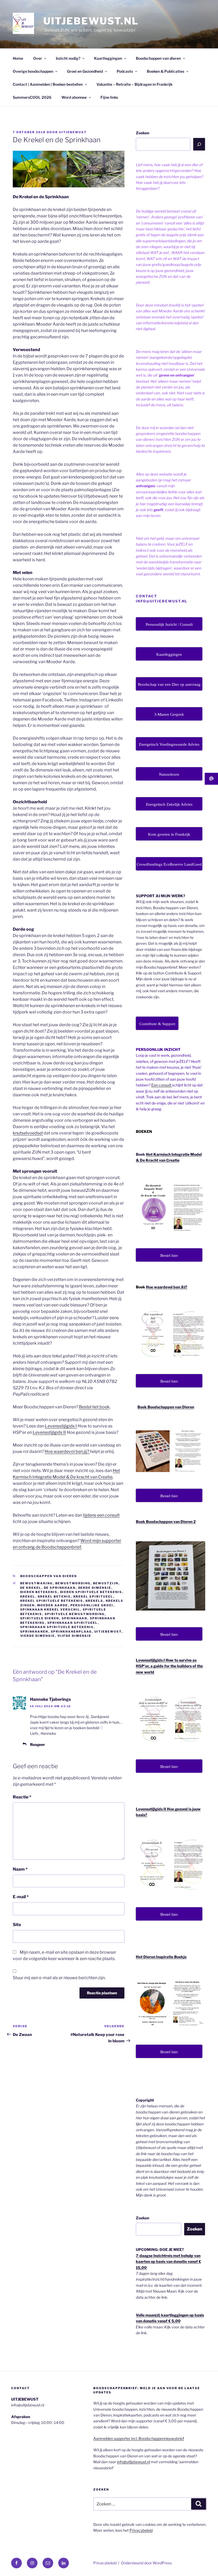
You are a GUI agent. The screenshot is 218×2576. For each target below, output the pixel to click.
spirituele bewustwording (75, 1614)
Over (38, 58)
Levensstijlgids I (61, 1426)
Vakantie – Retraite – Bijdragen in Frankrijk (135, 84)
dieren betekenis (39, 1592)
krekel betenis (54, 1596)
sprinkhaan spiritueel (73, 1623)
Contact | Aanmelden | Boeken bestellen (48, 84)
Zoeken (142, 133)
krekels (95, 1601)
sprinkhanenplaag (71, 1632)
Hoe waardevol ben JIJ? (167, 1287)
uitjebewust (73, 132)
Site (17, 1925)
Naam (20, 1869)
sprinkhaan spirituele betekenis (57, 1627)
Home (18, 58)
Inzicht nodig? (68, 58)
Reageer (37, 1744)
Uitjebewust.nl (91, 21)
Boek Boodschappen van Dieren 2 (166, 1522)
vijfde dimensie (74, 1636)
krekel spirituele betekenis (52, 1601)
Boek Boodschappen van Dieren (166, 1407)
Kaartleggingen (108, 58)
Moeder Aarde (53, 1605)
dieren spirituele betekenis (91, 1592)
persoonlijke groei (92, 1605)
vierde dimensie (38, 1636)
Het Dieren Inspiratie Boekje (161, 1957)
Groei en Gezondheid (85, 71)
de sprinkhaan (60, 1588)
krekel (28, 1596)
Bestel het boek (94, 1407)
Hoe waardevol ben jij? (67, 1451)
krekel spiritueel (93, 1596)
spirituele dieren (40, 1618)
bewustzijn (106, 1583)
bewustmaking (37, 1583)
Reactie (22, 1797)
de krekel (31, 1588)
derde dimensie (95, 1588)
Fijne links (109, 97)
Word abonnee (74, 97)
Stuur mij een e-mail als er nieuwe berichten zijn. (59, 1978)
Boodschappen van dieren (158, 58)
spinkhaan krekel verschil (50, 1610)
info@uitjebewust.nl (133, 2462)
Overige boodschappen (33, 71)
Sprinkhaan (75, 1618)
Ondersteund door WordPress (146, 2563)
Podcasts (125, 71)
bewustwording (73, 1583)
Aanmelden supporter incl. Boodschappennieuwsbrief (139, 2438)
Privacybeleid (141, 2530)
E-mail (21, 1897)
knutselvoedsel (28, 1133)
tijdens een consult (101, 1515)
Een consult (162, 1085)
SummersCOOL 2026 (32, 97)
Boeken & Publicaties (165, 71)
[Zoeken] (199, 144)
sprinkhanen (34, 1632)
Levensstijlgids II (49, 1432)
